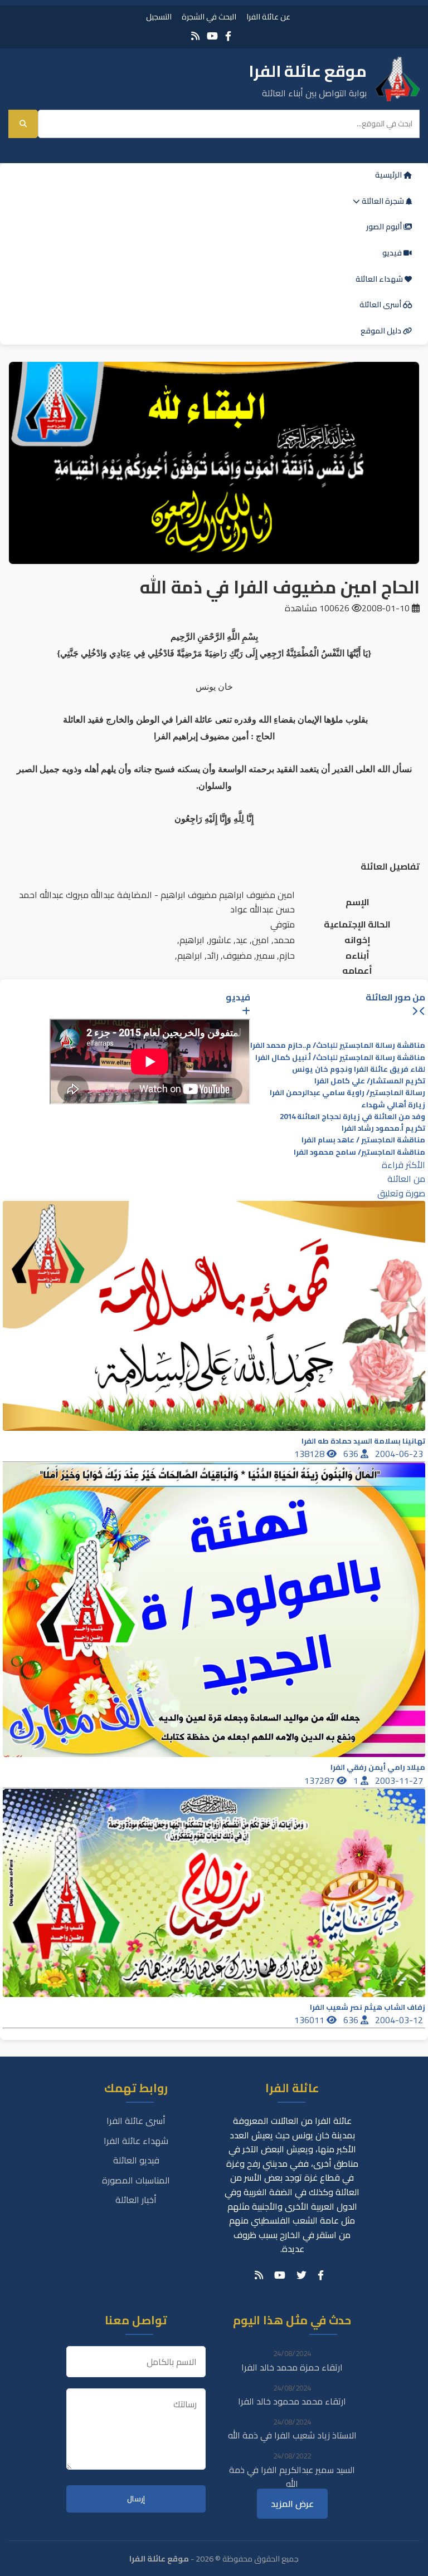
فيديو (393, 253)
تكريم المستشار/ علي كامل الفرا (370, 1081)
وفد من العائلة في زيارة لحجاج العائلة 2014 (352, 1117)
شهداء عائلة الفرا (136, 2141)
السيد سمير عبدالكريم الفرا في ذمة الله (292, 2477)
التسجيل (159, 16)
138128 (310, 1454)
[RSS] (195, 36)
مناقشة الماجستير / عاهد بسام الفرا (363, 1140)
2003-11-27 (400, 1780)
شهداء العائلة (380, 279)
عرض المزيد (292, 2504)
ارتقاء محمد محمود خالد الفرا (292, 2401)
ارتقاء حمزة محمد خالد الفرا (292, 2367)
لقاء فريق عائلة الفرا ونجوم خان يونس (359, 1069)
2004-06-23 (400, 1454)
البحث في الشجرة (209, 16)
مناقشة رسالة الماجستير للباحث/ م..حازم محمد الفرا (338, 1045)
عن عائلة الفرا (268, 16)
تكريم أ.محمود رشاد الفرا (383, 1128)
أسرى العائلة (381, 305)
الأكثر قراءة (403, 1165)
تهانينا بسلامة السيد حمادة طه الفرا (363, 1441)
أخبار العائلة (136, 2200)
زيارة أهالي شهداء (393, 1105)
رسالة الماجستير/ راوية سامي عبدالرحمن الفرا (347, 1093)
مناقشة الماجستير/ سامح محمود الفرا (359, 1152)
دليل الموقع (382, 331)
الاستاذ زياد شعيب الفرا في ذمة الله (292, 2435)
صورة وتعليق (401, 1193)
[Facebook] (228, 36)
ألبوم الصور (385, 227)
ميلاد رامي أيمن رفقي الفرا (378, 1767)
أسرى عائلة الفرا (136, 2121)
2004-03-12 (400, 2020)
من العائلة (406, 1179)
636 (352, 1454)
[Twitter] (301, 2275)
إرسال (136, 2499)
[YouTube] (212, 36)
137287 (320, 1780)
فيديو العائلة (136, 2160)
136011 (310, 2020)
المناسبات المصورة (136, 2180)
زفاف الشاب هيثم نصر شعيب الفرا (368, 2007)
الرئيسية (389, 175)
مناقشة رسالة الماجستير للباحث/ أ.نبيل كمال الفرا (340, 1058)
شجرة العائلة (383, 201)
